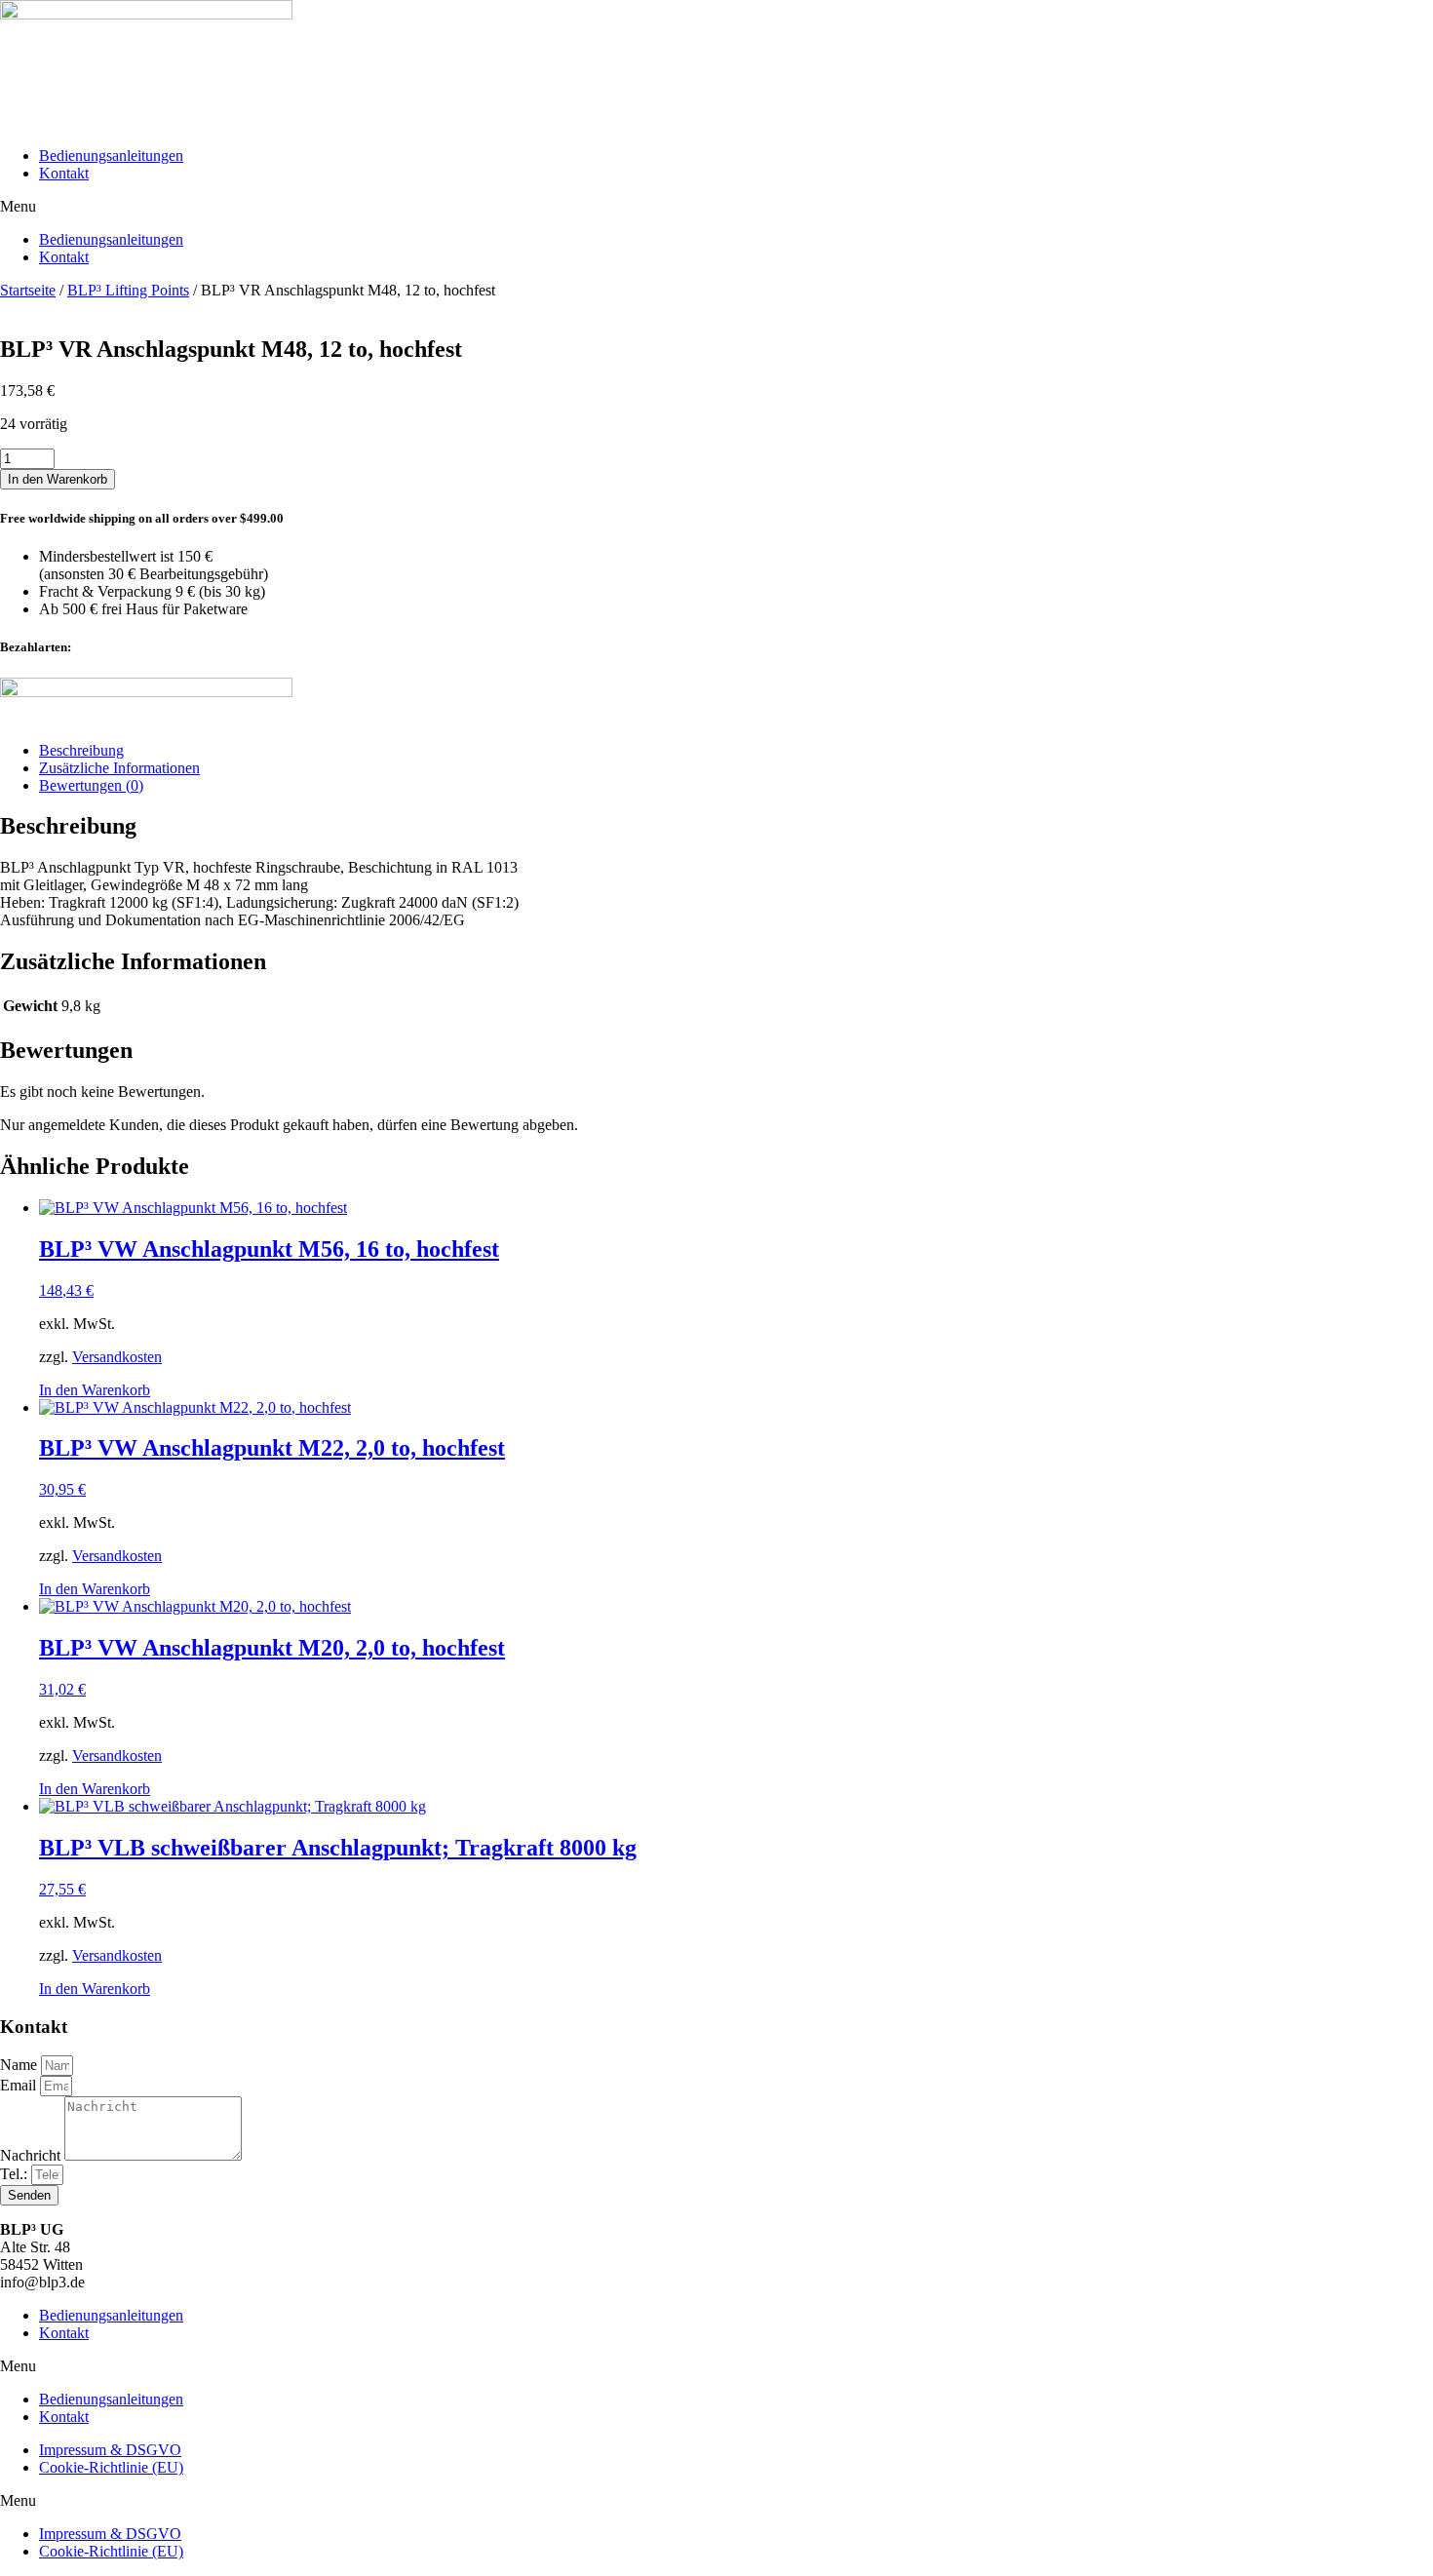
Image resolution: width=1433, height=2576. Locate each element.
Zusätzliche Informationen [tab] (119, 768)
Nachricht (32, 2155)
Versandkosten (117, 1357)
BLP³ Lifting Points (128, 290)
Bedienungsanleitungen (111, 156)
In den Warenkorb (58, 479)
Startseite (28, 290)
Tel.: (16, 2174)
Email (20, 2085)
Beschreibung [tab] (81, 750)
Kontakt (64, 173)
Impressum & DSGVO (110, 2450)
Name (20, 2065)
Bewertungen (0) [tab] (91, 785)
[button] (716, 207)
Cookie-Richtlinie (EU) (111, 2467)
